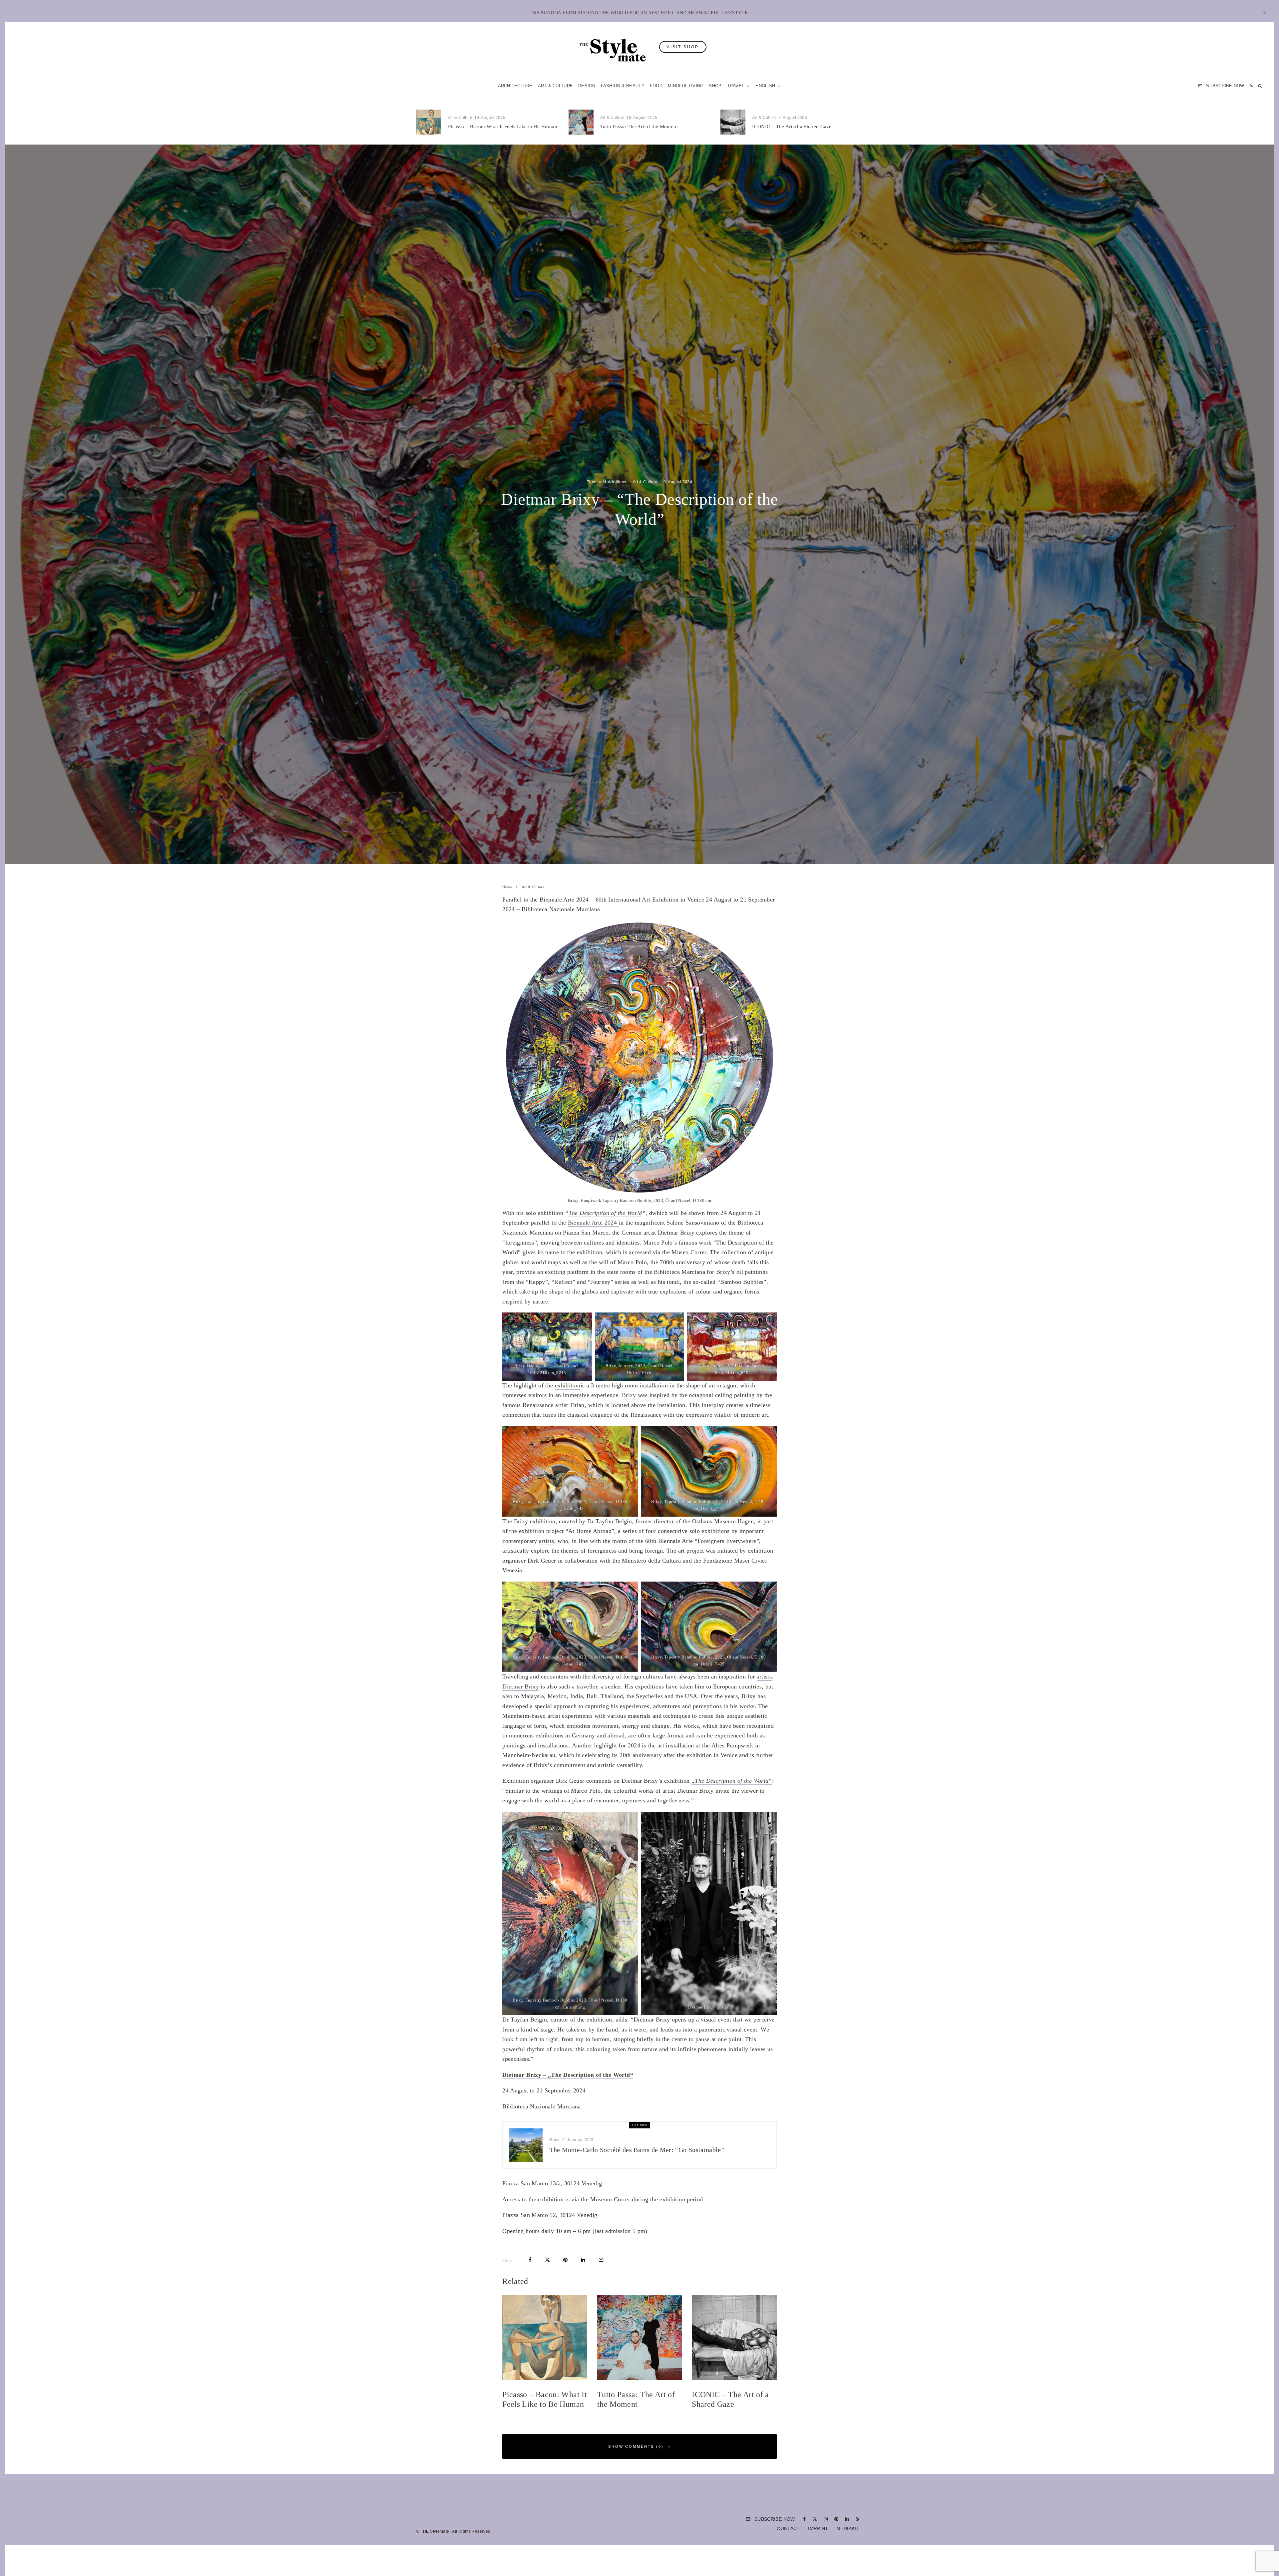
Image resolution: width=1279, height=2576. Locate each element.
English (707, 1366)
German (707, 1353)
